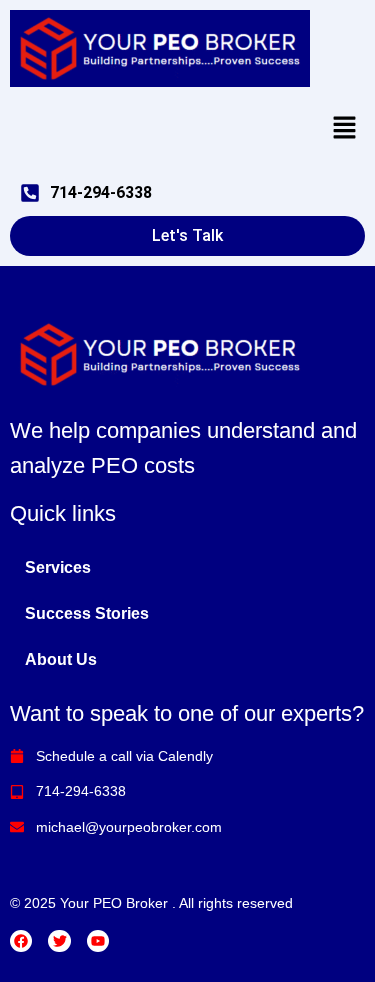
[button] (345, 128)
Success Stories (87, 613)
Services (58, 567)
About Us (61, 659)
